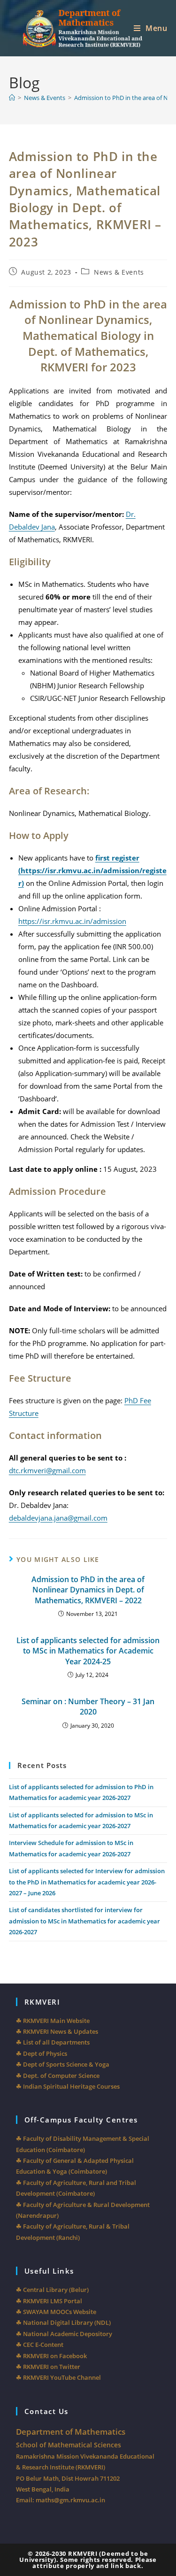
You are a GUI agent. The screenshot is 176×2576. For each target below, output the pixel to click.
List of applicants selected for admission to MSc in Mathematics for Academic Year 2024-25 (88, 1651)
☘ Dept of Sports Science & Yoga (63, 2064)
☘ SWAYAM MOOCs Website (56, 2312)
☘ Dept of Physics (42, 2053)
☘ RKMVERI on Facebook (51, 2356)
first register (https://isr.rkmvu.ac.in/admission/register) (92, 870)
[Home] (12, 98)
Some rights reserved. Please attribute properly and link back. (94, 2563)
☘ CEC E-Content (40, 2345)
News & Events (119, 272)
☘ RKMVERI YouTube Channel (58, 2377)
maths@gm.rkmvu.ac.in (70, 2500)
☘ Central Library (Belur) (52, 2290)
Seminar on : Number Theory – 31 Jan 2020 (88, 1707)
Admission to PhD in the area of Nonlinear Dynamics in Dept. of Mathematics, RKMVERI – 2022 (88, 1590)
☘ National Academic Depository (64, 2334)
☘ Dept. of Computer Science (58, 2076)
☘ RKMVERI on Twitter (48, 2367)
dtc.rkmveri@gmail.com (47, 1470)
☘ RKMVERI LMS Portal (49, 2301)
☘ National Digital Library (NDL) (63, 2322)
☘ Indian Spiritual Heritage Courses (68, 2086)
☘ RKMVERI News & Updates (57, 2031)
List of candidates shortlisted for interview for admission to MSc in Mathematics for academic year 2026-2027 (84, 1921)
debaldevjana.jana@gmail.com (58, 1518)
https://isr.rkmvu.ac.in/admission (72, 921)
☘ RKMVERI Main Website (53, 2021)
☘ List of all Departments (53, 2042)
